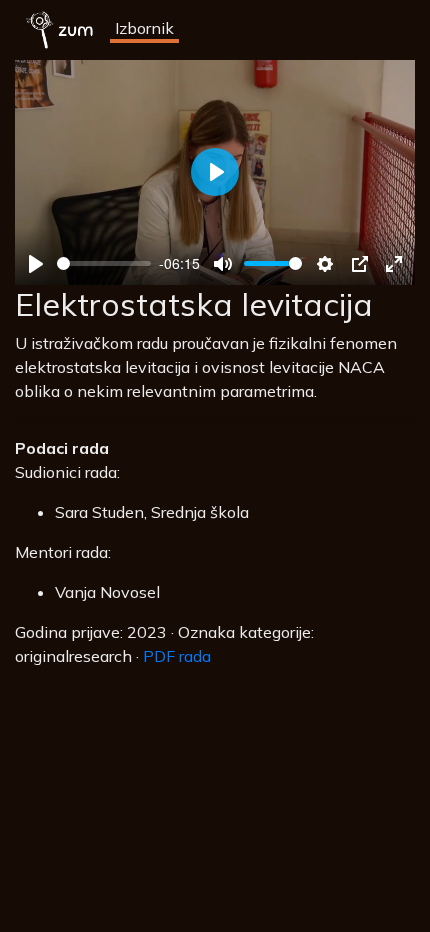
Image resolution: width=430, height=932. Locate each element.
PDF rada (177, 656)
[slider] (104, 263)
